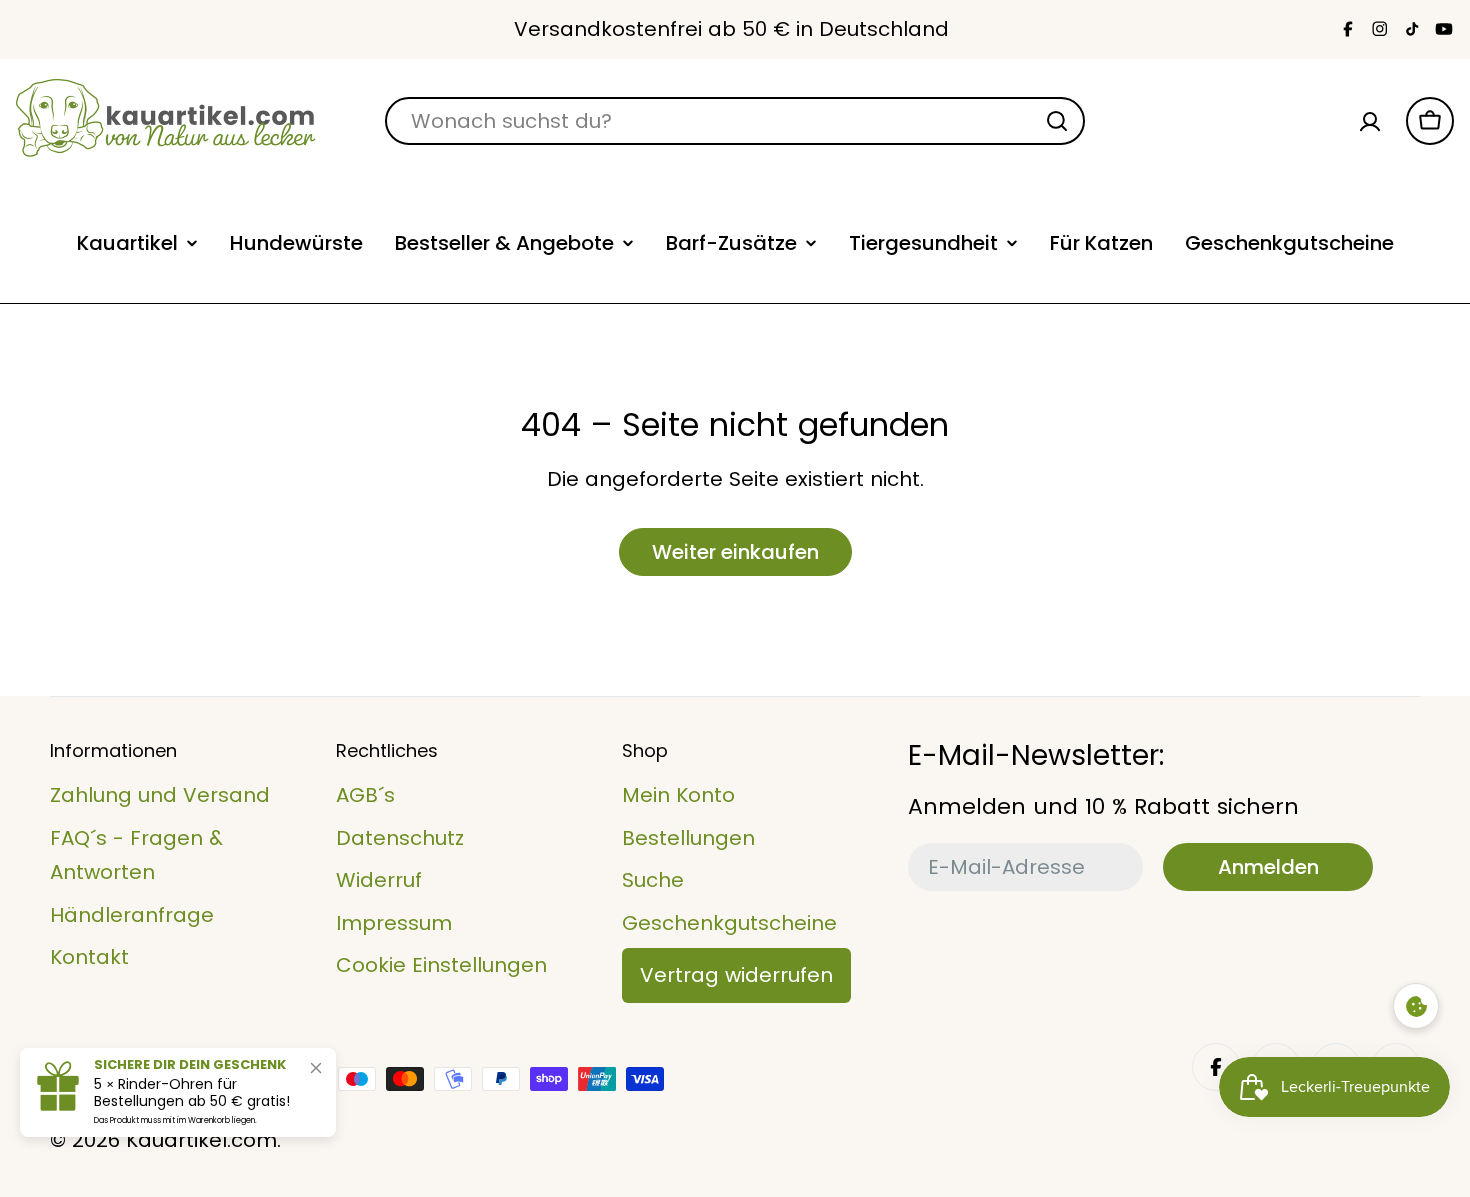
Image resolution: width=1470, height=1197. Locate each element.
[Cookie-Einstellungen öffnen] (1416, 1006)
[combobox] (735, 121)
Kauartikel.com (201, 1140)
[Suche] (1057, 121)
